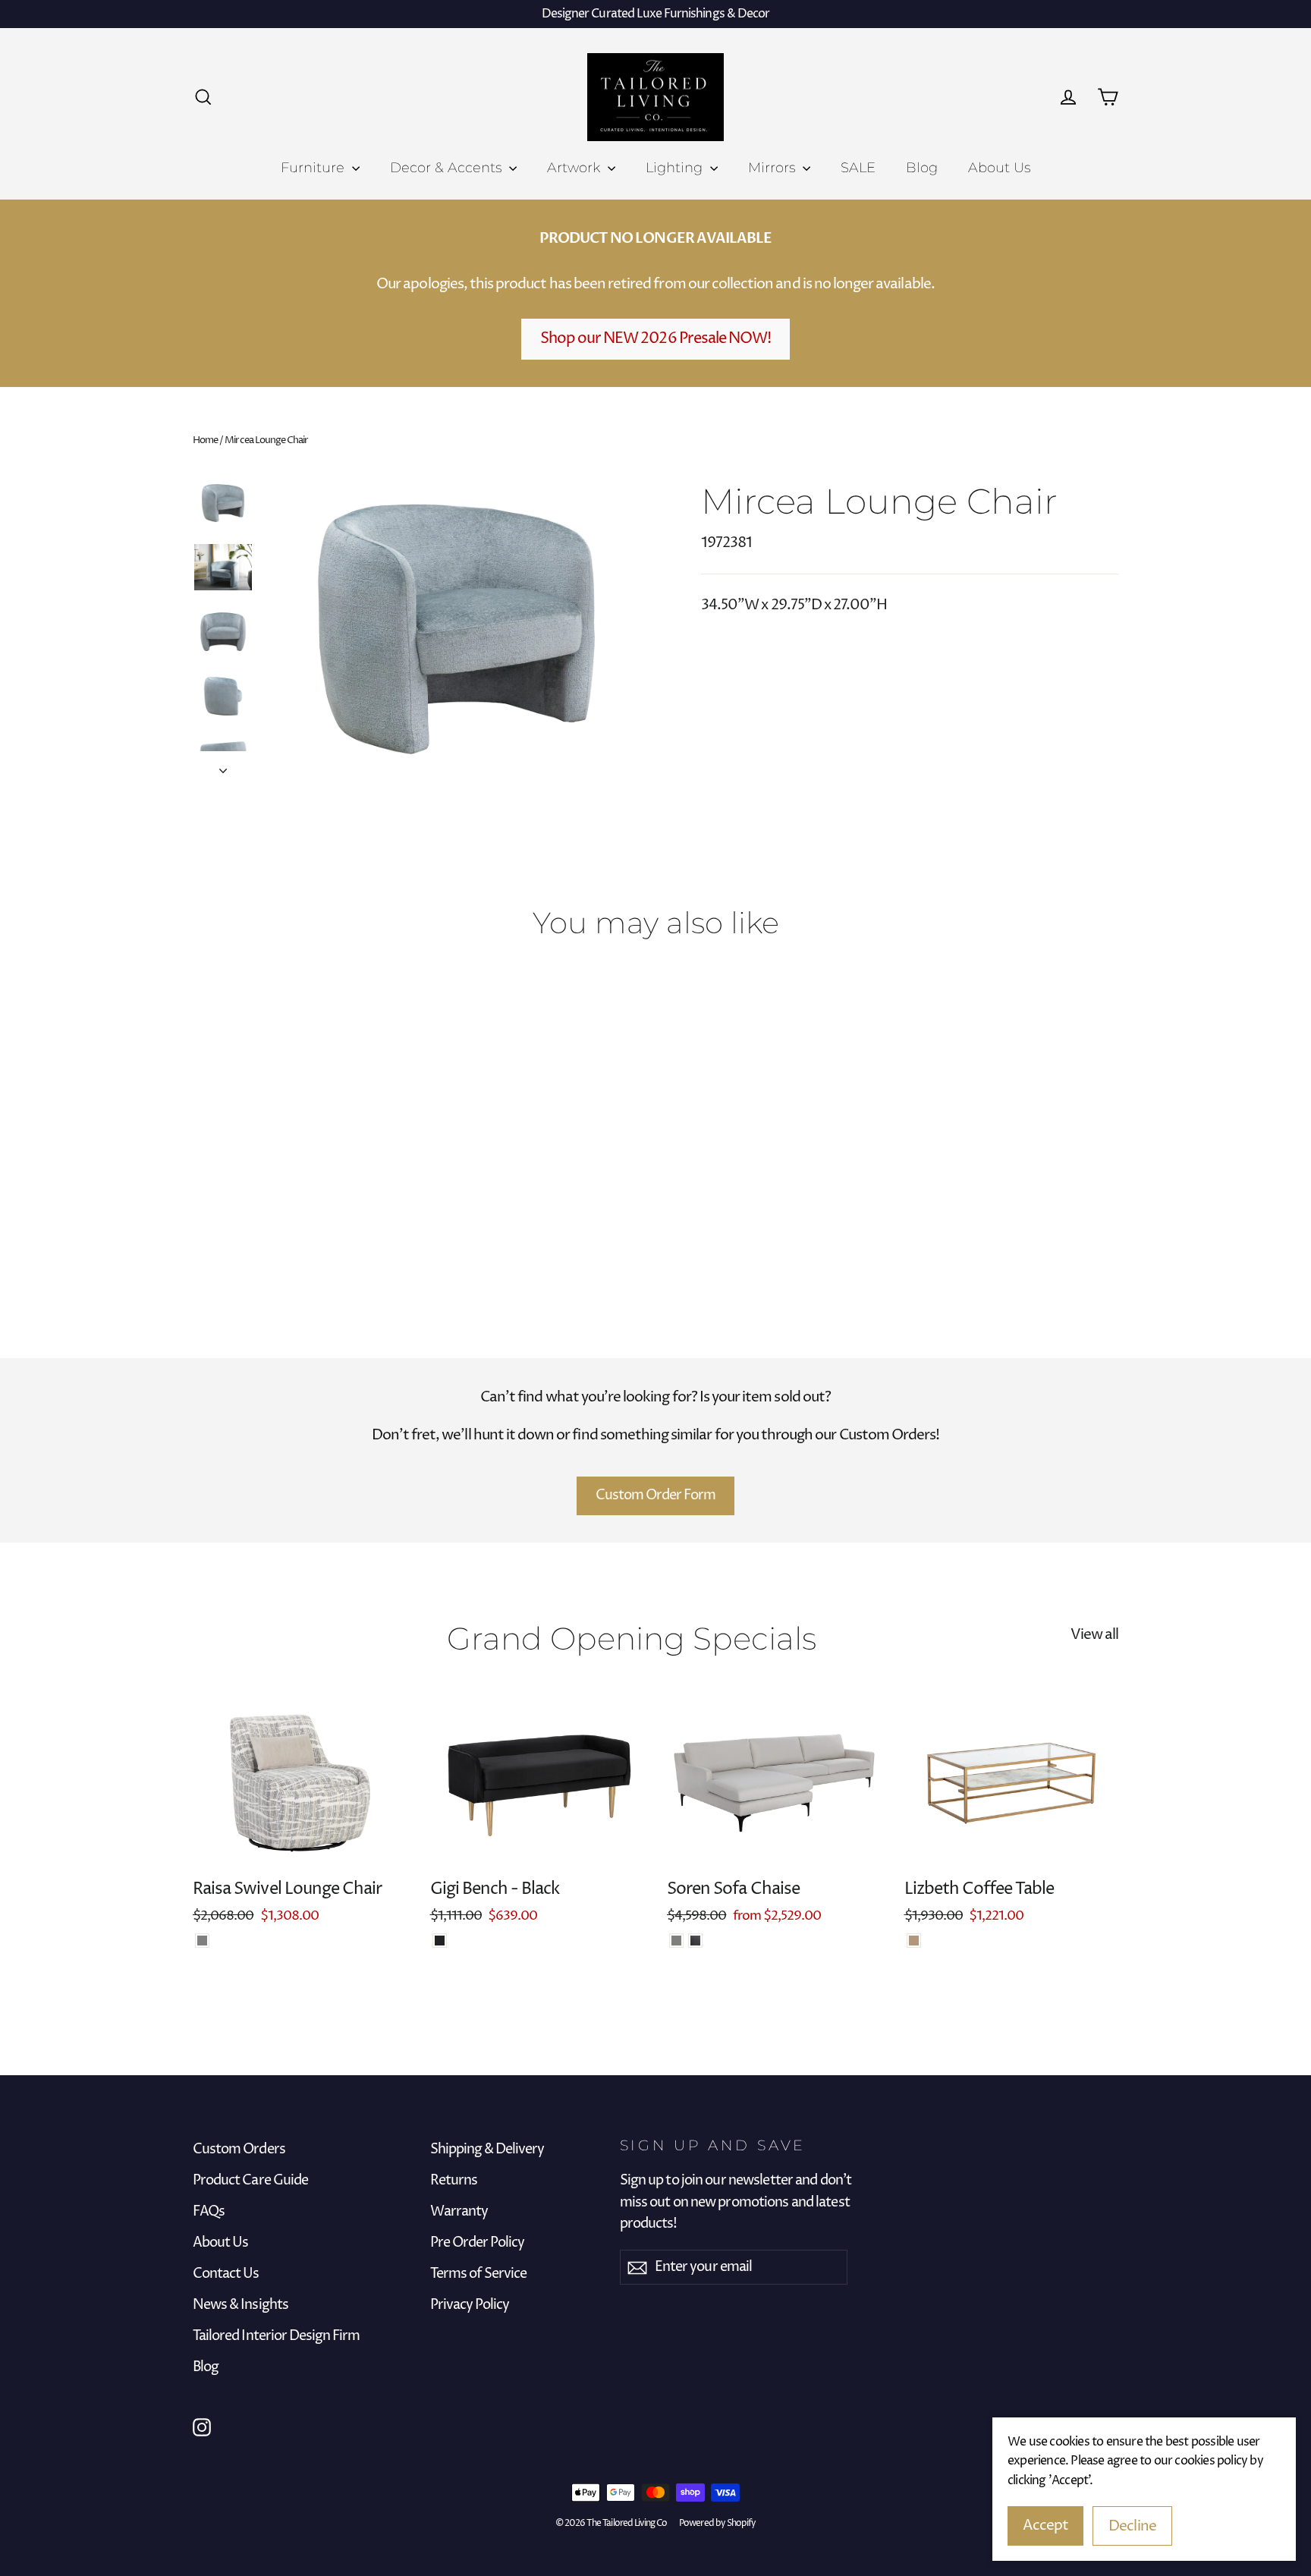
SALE (858, 168)
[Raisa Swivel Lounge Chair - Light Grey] (202, 1941)
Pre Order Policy (478, 2243)
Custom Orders (239, 2150)
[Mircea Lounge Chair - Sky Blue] (221, 1224)
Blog (922, 168)
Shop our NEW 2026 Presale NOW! (656, 339)
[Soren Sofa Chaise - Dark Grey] (695, 1941)
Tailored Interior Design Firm (276, 2336)
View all (1094, 1634)
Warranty (459, 2212)
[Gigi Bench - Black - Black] (440, 1941)
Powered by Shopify (717, 2523)
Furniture (314, 168)
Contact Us (226, 2274)
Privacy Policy (470, 2305)
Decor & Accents (448, 168)
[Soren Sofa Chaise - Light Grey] (676, 1941)
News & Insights (241, 2305)
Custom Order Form (656, 1495)
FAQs (209, 2212)
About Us (999, 168)
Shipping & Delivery (487, 2150)
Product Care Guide (250, 2181)
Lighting (676, 168)
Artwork (575, 168)
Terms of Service (479, 2274)
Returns (454, 2181)
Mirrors (773, 168)
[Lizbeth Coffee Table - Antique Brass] (914, 1941)
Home (205, 440)
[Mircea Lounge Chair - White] (202, 1224)
